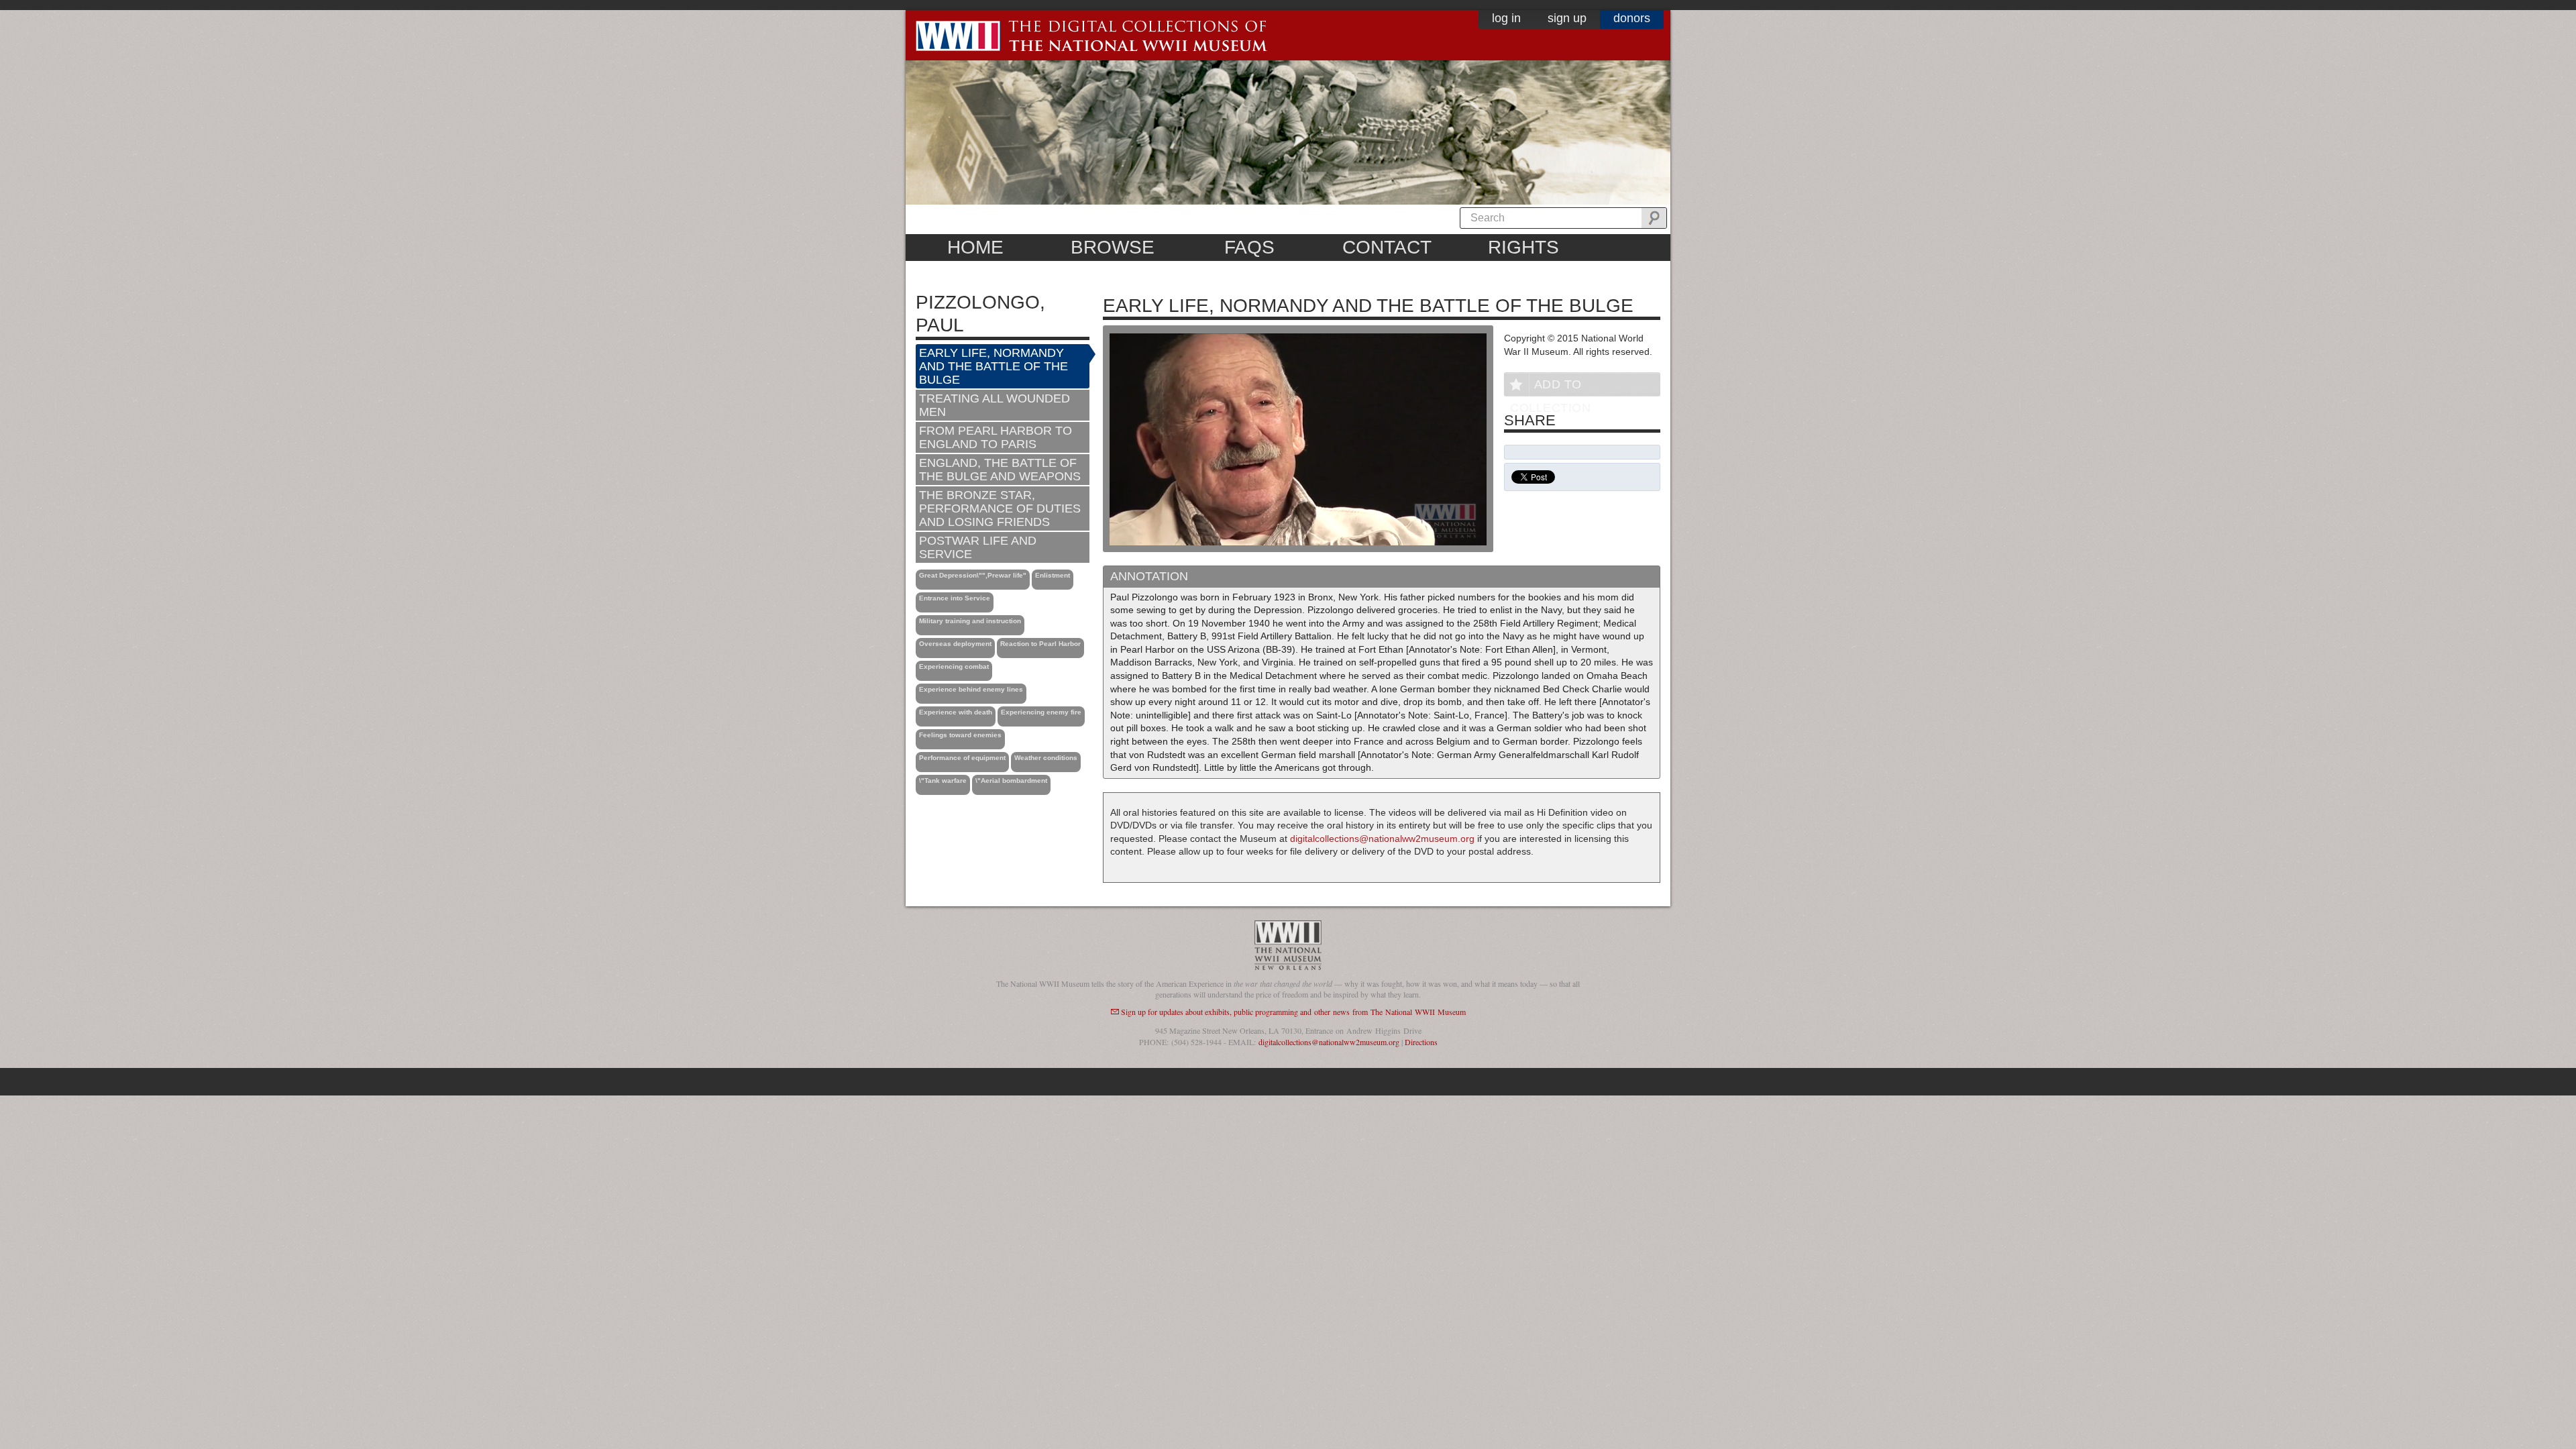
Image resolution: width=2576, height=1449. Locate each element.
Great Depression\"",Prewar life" (973, 575)
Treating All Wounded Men (995, 405)
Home (975, 247)
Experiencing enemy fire (1041, 712)
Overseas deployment (955, 644)
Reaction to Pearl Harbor (1040, 644)
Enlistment (1053, 575)
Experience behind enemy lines (971, 689)
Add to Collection (1550, 387)
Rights (1523, 247)
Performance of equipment (962, 758)
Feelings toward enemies (960, 735)
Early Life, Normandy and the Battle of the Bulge (994, 366)
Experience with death (956, 712)
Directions (1421, 1042)
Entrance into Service (955, 598)
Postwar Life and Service (978, 547)
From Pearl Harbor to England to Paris (996, 437)
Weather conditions (1046, 758)
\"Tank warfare (943, 781)
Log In (1506, 18)
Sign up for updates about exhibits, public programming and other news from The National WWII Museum (1293, 1012)
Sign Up (1567, 18)
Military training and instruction (970, 621)
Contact (1387, 247)
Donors (1632, 18)
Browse (1113, 247)
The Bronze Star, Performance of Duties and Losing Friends (1000, 508)
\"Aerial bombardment (1011, 781)
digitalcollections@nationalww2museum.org (1382, 839)
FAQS (1249, 247)
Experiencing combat (954, 666)
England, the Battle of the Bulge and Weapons (1000, 470)
